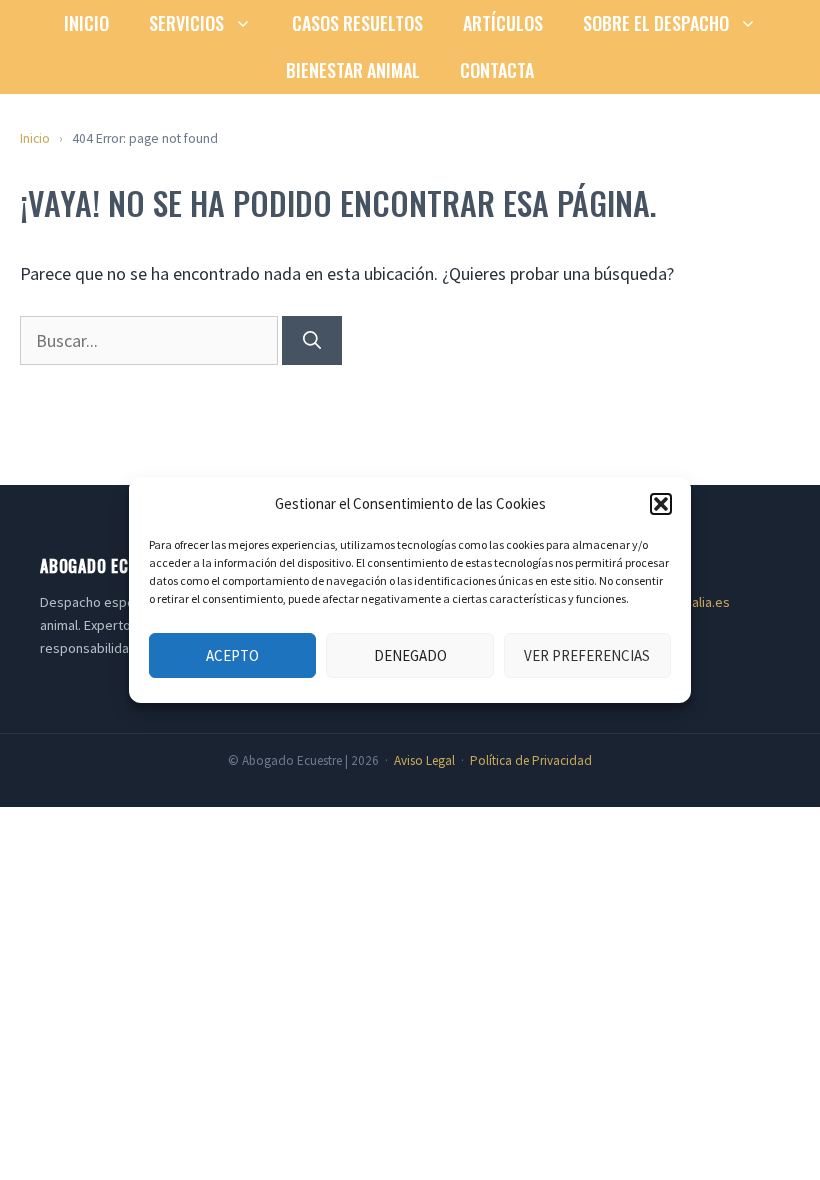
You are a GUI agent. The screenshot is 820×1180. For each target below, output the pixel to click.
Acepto (232, 655)
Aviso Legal (424, 760)
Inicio (86, 23)
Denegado (410, 655)
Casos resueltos (357, 23)
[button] (661, 504)
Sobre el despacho (656, 23)
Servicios (186, 23)
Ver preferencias (587, 655)
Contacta (497, 70)
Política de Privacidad (531, 760)
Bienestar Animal (353, 70)
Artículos (503, 23)
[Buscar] (312, 340)
